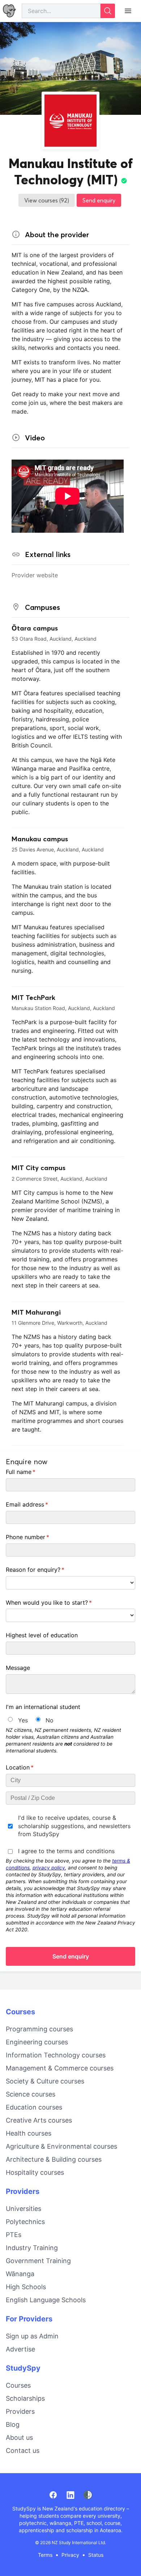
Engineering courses (37, 2042)
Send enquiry (99, 200)
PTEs (14, 2235)
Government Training (38, 2261)
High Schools (26, 2287)
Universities (23, 2209)
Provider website (35, 575)
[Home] (9, 11)
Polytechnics (25, 2222)
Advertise (20, 2349)
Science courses (31, 2094)
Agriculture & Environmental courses (61, 2146)
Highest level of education (42, 1635)
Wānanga (20, 2274)
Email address (39, 1504)
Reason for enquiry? (47, 1570)
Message (18, 1668)
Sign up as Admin (32, 2336)
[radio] (10, 1719)
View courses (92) (47, 200)
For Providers (29, 2319)
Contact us (23, 2451)
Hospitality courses (35, 2172)
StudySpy (23, 2368)
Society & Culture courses (45, 2081)
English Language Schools (46, 2300)
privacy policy (49, 1868)
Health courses (29, 2133)
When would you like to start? (60, 1603)
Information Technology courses (56, 2055)
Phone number (39, 1537)
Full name (32, 1472)
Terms (45, 2555)
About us (19, 2437)
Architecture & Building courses (54, 2159)
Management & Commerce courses (60, 2068)
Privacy (70, 2555)
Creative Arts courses (39, 2120)
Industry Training (32, 2248)
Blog (13, 2424)
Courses (20, 2012)
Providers (23, 2191)
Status (96, 2555)
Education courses (34, 2107)
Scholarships (25, 2398)
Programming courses (39, 2029)
